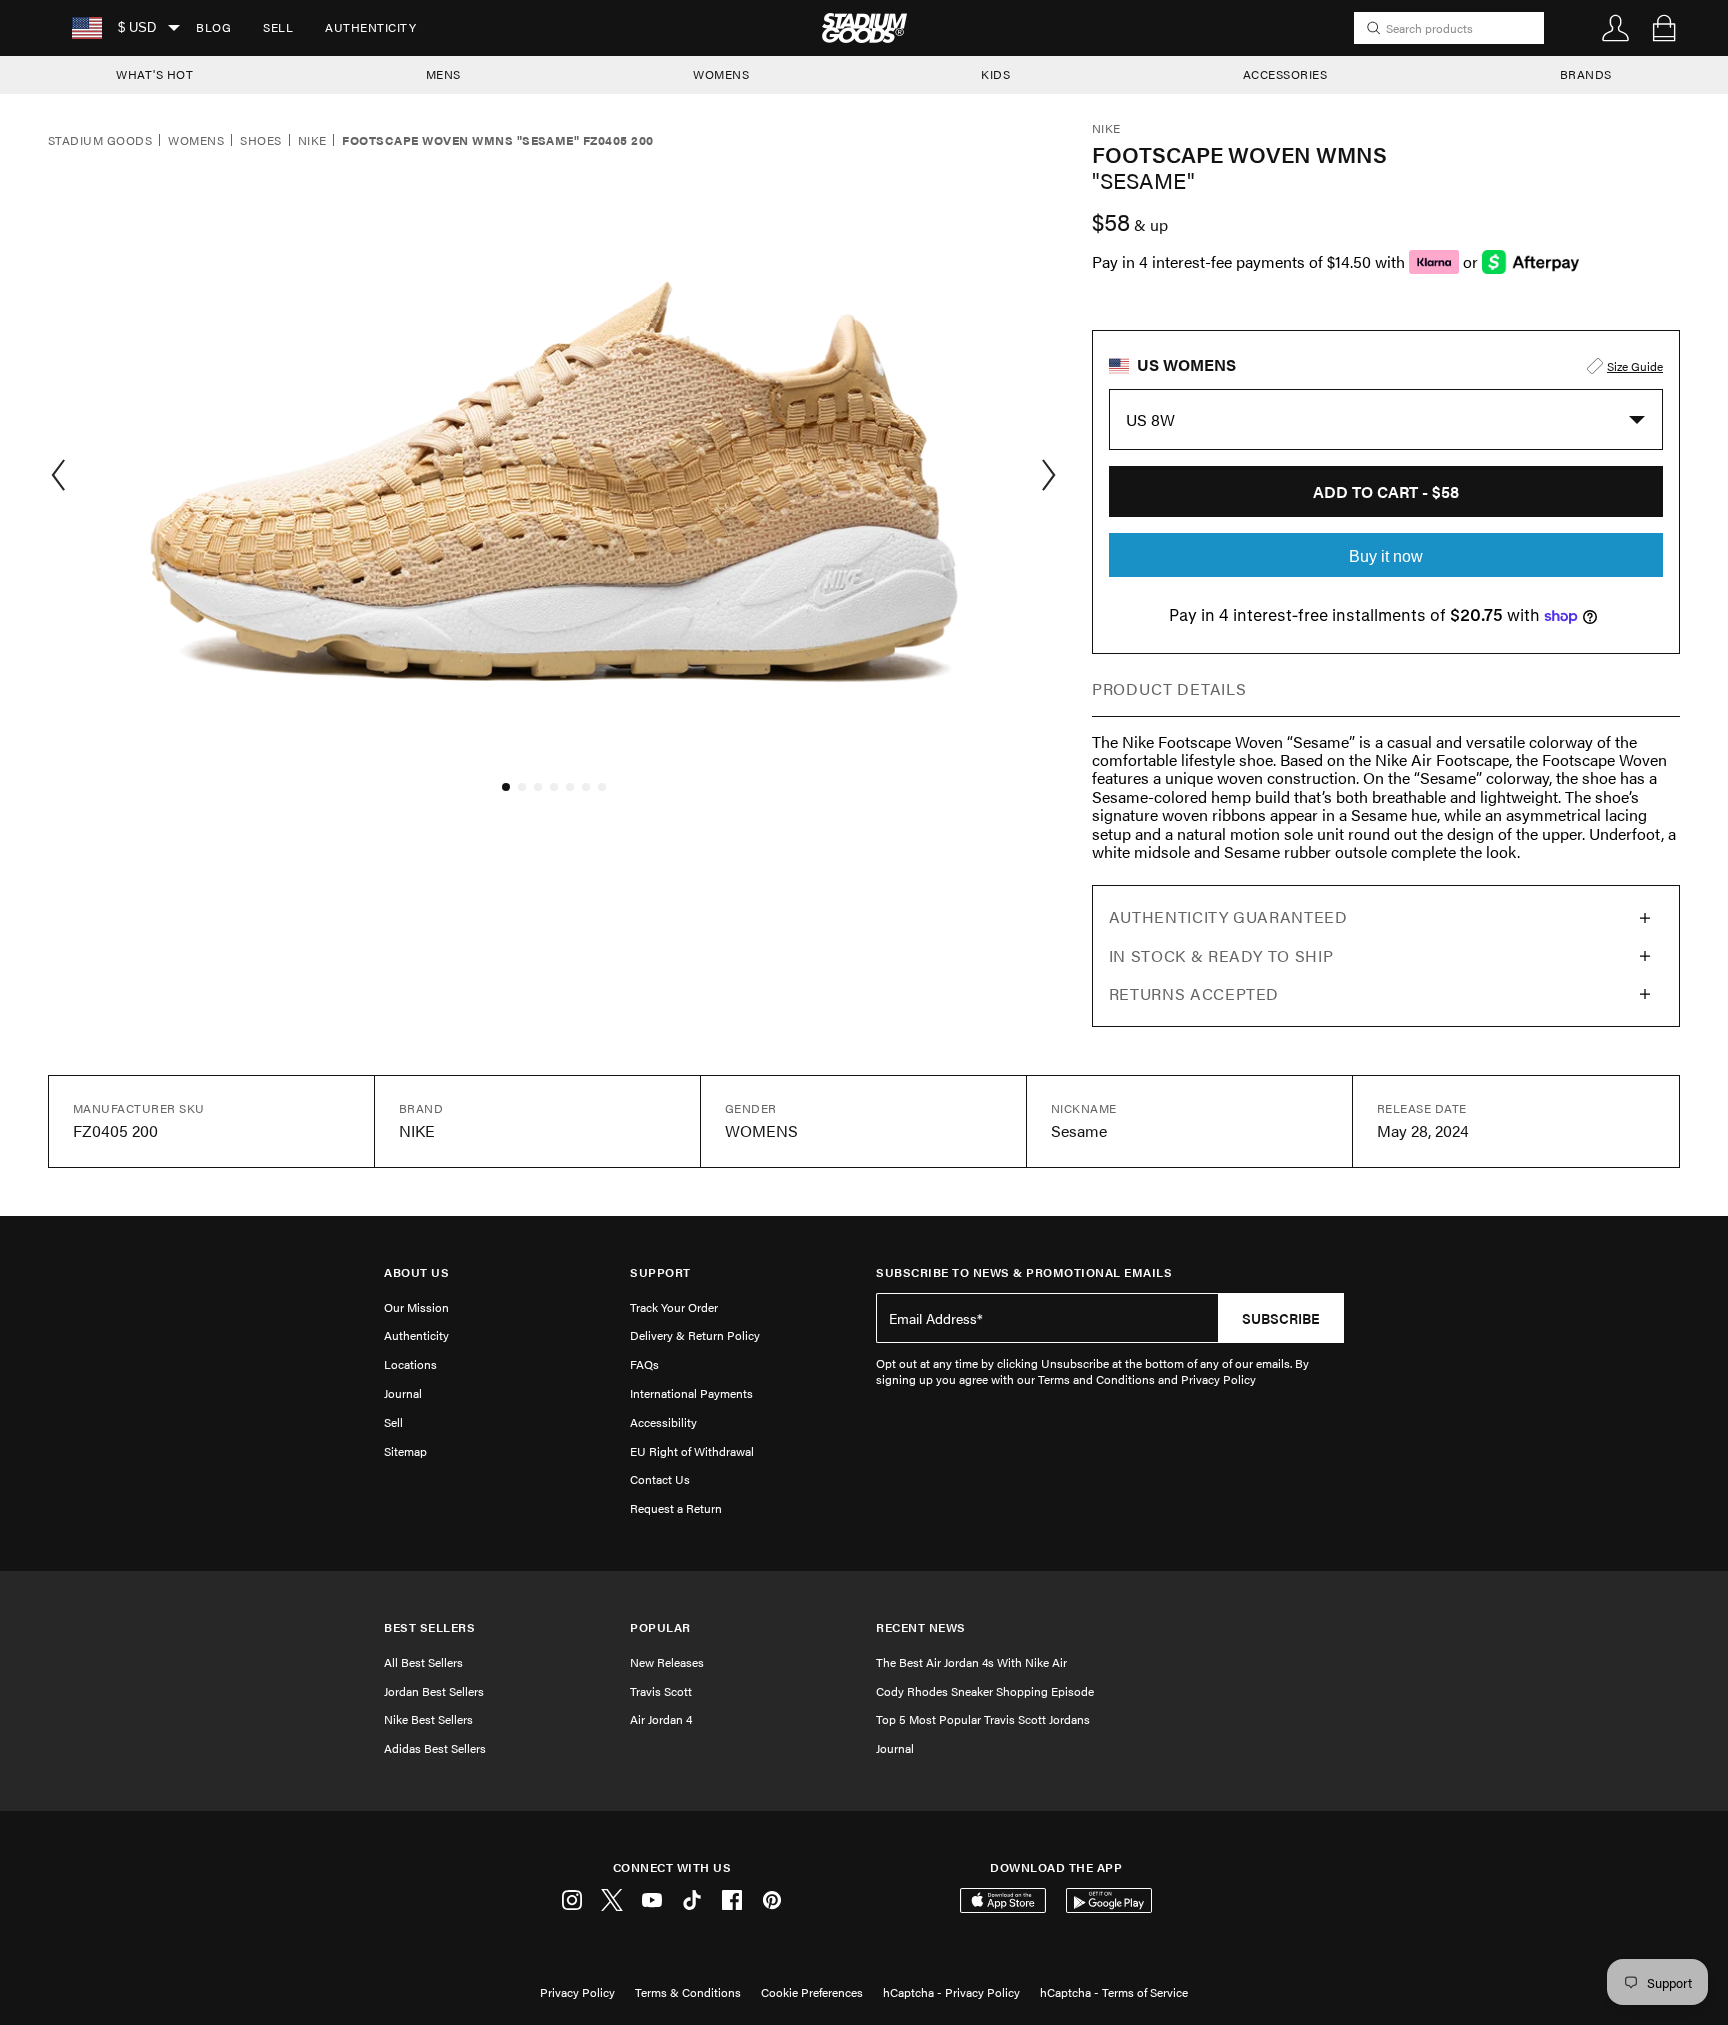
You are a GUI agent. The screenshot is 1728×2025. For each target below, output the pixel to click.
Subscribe (1281, 1318)
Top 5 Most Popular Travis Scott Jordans (983, 1719)
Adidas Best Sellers (435, 1748)
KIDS (995, 74)
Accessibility (663, 1422)
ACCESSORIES (1285, 74)
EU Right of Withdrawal (692, 1451)
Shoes (260, 141)
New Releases (667, 1662)
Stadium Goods (100, 141)
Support (660, 1272)
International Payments (691, 1393)
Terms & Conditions (688, 1992)
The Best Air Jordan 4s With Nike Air (971, 1662)
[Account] (1616, 28)
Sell (278, 27)
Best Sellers (429, 1627)
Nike (312, 141)
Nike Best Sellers (428, 1719)
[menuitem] (213, 28)
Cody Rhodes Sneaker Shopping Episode (985, 1691)
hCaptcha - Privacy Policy (951, 1992)
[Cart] (1664, 28)
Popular (660, 1627)
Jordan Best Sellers (434, 1691)
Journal (403, 1393)
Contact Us (660, 1479)
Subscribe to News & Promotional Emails (1024, 1272)
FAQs (644, 1364)
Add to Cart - (1386, 491)
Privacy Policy (577, 1992)
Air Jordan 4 (661, 1719)
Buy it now (1386, 556)
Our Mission (416, 1307)
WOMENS (721, 74)
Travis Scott (661, 1691)
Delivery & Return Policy (695, 1335)
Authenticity (370, 27)
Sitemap (405, 1451)
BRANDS (1586, 74)
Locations (410, 1364)
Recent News (921, 1627)
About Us (416, 1272)
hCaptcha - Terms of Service (1114, 1992)
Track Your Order (674, 1307)
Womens (196, 141)
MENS (443, 74)
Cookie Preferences (812, 1992)
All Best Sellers (423, 1662)
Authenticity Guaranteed (1228, 916)
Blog (213, 27)
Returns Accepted (1194, 993)
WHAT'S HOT (154, 74)
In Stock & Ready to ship (1221, 955)
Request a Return (676, 1508)
